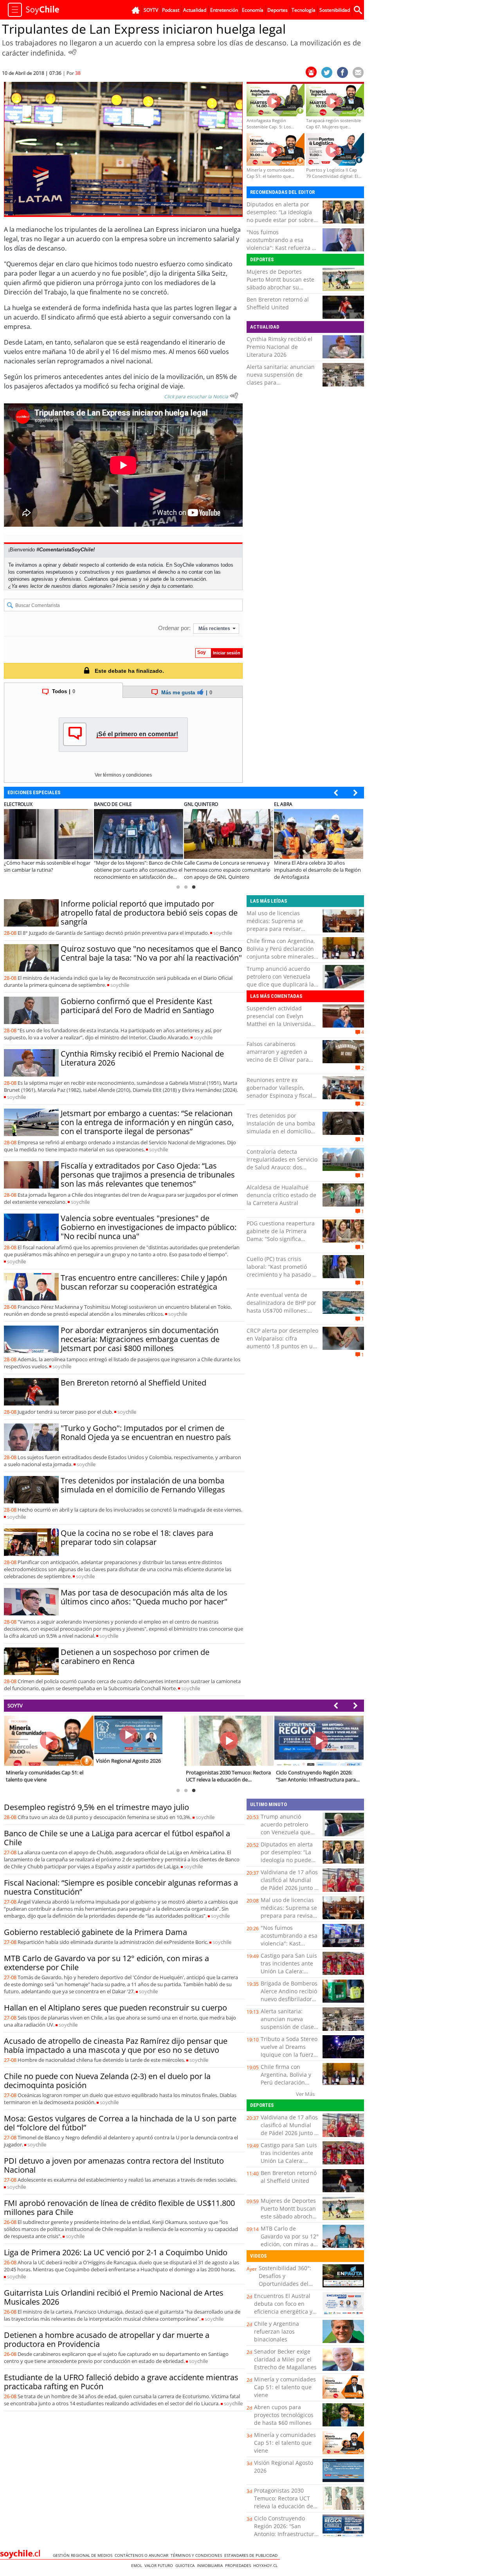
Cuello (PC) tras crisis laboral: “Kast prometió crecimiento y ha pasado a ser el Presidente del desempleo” (281, 1274)
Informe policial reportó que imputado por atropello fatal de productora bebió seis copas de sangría (149, 913)
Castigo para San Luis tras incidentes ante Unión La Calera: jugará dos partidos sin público (289, 1971)
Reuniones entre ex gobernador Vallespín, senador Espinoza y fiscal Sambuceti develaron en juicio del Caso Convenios (280, 1096)
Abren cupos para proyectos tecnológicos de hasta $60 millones (284, 2415)
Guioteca (186, 2565)
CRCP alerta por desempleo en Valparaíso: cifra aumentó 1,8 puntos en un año (282, 1342)
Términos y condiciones (197, 2555)
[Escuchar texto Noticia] (234, 396)
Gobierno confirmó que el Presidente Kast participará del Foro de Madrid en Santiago (137, 1006)
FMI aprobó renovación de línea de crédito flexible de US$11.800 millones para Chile (119, 2207)
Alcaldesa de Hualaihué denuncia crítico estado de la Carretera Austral (281, 1195)
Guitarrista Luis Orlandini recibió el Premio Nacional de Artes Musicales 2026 (114, 2297)
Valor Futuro (160, 2565)
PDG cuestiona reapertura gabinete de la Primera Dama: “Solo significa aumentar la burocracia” (281, 1235)
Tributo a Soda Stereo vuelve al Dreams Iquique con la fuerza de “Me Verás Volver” (289, 2051)
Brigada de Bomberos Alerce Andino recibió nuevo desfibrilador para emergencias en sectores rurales (289, 1999)
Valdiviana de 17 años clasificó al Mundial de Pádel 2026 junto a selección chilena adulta (289, 1888)
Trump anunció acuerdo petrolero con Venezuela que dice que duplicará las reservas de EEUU (282, 980)
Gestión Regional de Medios (84, 2555)
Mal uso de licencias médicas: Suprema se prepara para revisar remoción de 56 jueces (276, 925)
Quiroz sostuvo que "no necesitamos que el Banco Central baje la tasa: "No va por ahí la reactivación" (151, 953)
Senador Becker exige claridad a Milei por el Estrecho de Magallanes (285, 2359)
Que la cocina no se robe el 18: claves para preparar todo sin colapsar (137, 1537)
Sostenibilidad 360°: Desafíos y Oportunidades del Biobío (285, 2280)
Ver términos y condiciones (123, 775)
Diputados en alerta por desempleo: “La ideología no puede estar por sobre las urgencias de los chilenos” (280, 220)
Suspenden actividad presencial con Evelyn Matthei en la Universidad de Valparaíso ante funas (281, 1020)
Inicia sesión (131, 586)
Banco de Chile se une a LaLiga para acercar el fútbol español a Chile (117, 1838)
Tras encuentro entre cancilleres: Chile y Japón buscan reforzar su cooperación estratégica (144, 1282)
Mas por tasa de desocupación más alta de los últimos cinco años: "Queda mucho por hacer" (144, 1597)
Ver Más (305, 2094)
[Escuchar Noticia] (72, 52)
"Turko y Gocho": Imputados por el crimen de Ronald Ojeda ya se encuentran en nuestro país (146, 1433)
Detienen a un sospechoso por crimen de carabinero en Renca (135, 1657)
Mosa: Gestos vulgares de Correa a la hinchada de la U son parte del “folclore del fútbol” (120, 2123)
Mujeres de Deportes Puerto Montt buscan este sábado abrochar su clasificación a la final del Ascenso (280, 287)
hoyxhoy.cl (267, 2565)
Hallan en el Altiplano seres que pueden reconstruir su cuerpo (115, 2008)
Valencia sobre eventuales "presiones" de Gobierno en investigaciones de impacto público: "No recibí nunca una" (149, 1227)
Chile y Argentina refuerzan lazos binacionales (277, 2331)
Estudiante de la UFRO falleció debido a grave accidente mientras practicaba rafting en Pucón (121, 2382)
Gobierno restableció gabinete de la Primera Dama (96, 1932)
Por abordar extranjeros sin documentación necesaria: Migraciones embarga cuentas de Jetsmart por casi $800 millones (140, 1339)
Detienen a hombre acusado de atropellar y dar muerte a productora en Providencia (107, 2339)
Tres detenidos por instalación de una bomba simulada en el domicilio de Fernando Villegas (143, 1485)
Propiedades (239, 2565)
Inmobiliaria (211, 2565)
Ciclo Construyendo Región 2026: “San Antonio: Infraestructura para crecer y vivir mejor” (286, 2534)
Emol (138, 2565)
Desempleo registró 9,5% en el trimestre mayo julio (96, 1807)
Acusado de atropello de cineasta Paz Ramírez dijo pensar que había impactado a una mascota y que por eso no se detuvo (116, 2045)
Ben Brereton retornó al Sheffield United (278, 303)
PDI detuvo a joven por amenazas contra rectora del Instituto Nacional (114, 2165)
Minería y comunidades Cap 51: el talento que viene (285, 2387)
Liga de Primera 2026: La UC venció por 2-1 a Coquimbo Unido (116, 2252)
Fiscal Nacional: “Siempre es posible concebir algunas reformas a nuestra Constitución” (121, 1887)
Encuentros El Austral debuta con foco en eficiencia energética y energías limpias (283, 2308)
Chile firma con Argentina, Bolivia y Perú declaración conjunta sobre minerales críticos (281, 953)
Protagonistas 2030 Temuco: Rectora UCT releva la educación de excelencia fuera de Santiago (284, 2506)
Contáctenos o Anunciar (143, 2555)
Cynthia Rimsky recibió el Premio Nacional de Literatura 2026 (279, 347)
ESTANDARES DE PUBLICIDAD (252, 2555)
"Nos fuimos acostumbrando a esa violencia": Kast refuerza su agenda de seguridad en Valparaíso (282, 248)
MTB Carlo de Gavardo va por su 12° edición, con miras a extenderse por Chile (106, 1963)
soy (223, 933)
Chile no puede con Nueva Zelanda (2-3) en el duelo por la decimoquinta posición (107, 2081)
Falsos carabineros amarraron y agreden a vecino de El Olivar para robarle (278, 1056)
